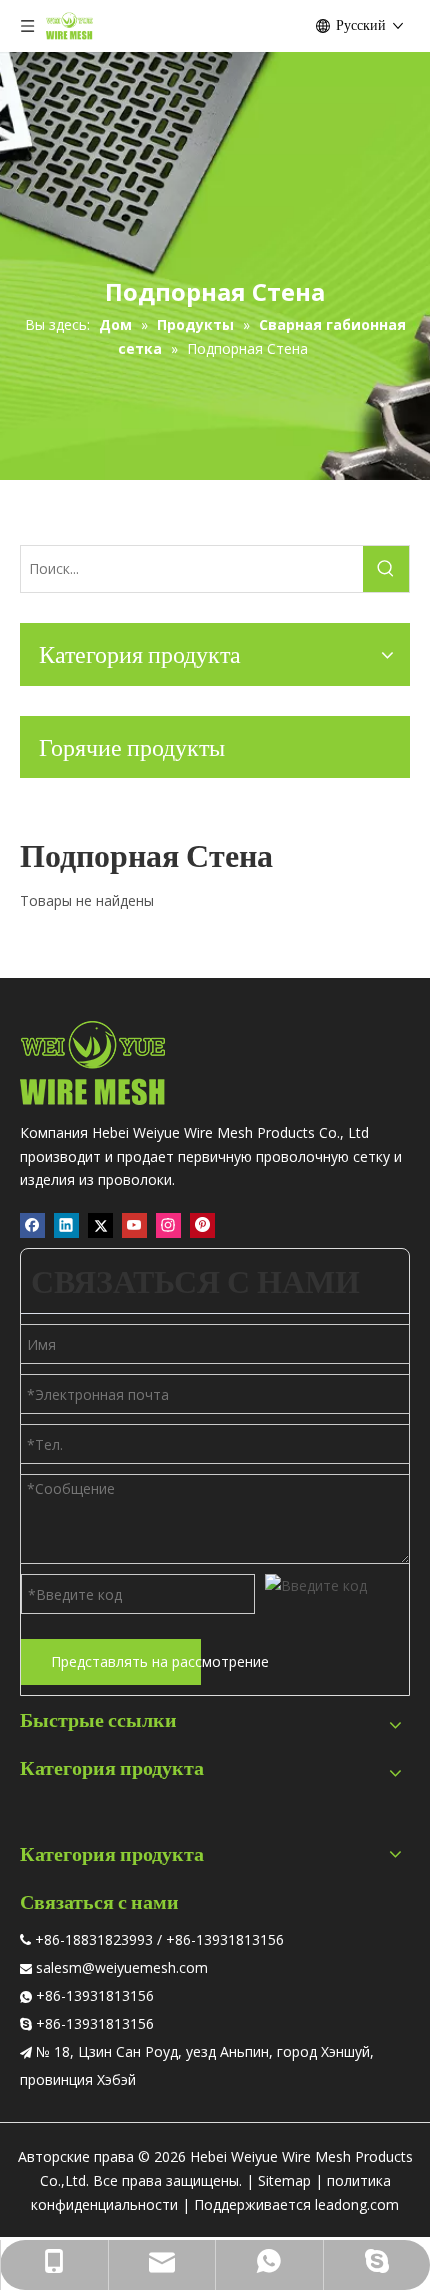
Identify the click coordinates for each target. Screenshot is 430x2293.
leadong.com (357, 2204)
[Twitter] (100, 1225)
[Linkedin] (66, 1225)
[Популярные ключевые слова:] (386, 569)
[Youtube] (134, 1225)
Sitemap (284, 2180)
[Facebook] (32, 1225)
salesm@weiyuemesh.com (122, 1967)
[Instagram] (168, 1225)
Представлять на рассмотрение (126, 1661)
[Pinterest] (202, 1225)
